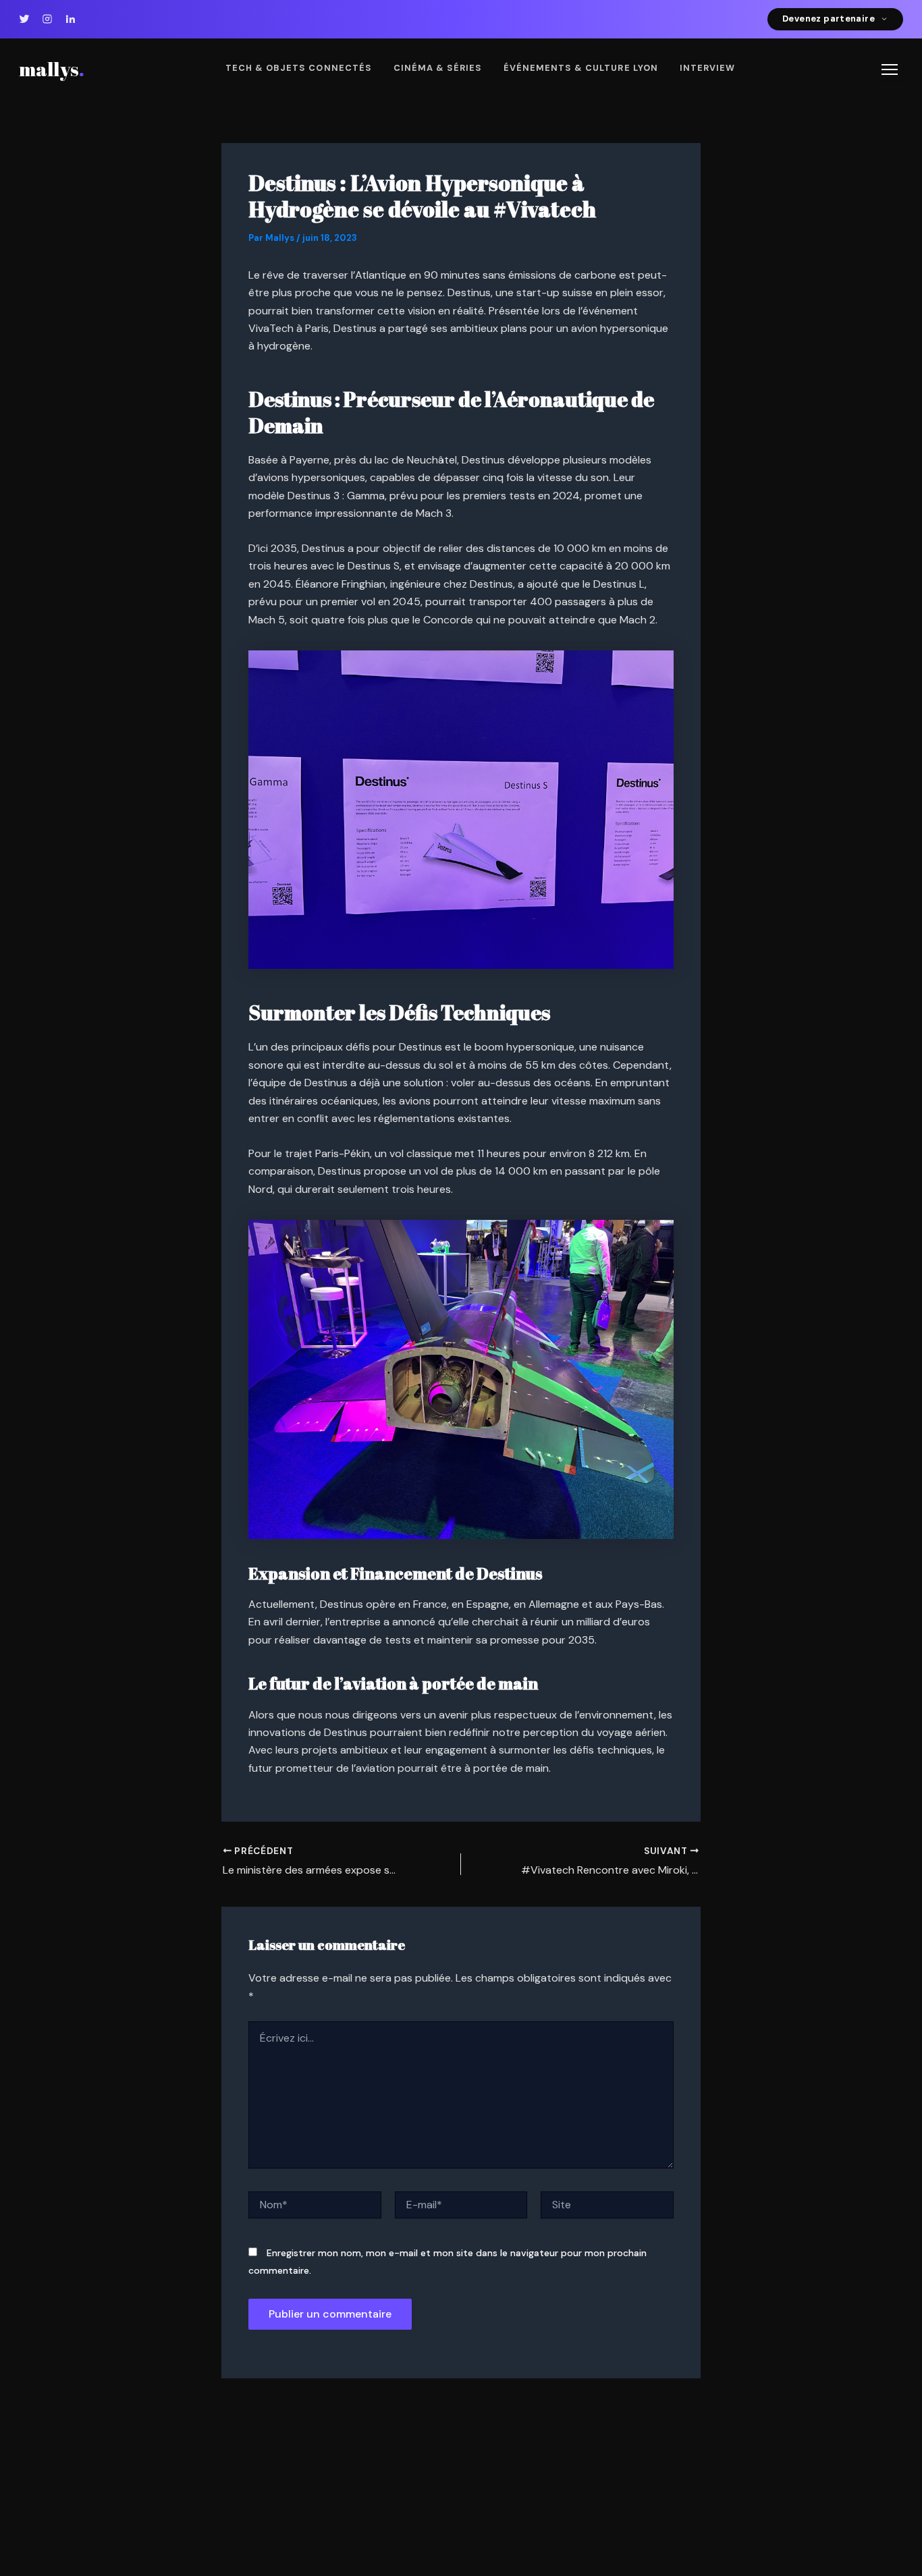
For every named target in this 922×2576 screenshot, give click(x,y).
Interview (707, 68)
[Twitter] (24, 19)
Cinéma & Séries (438, 68)
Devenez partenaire (829, 19)
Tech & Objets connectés (299, 68)
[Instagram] (47, 19)
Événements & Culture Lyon (581, 68)
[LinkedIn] (70, 19)
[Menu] (890, 69)
